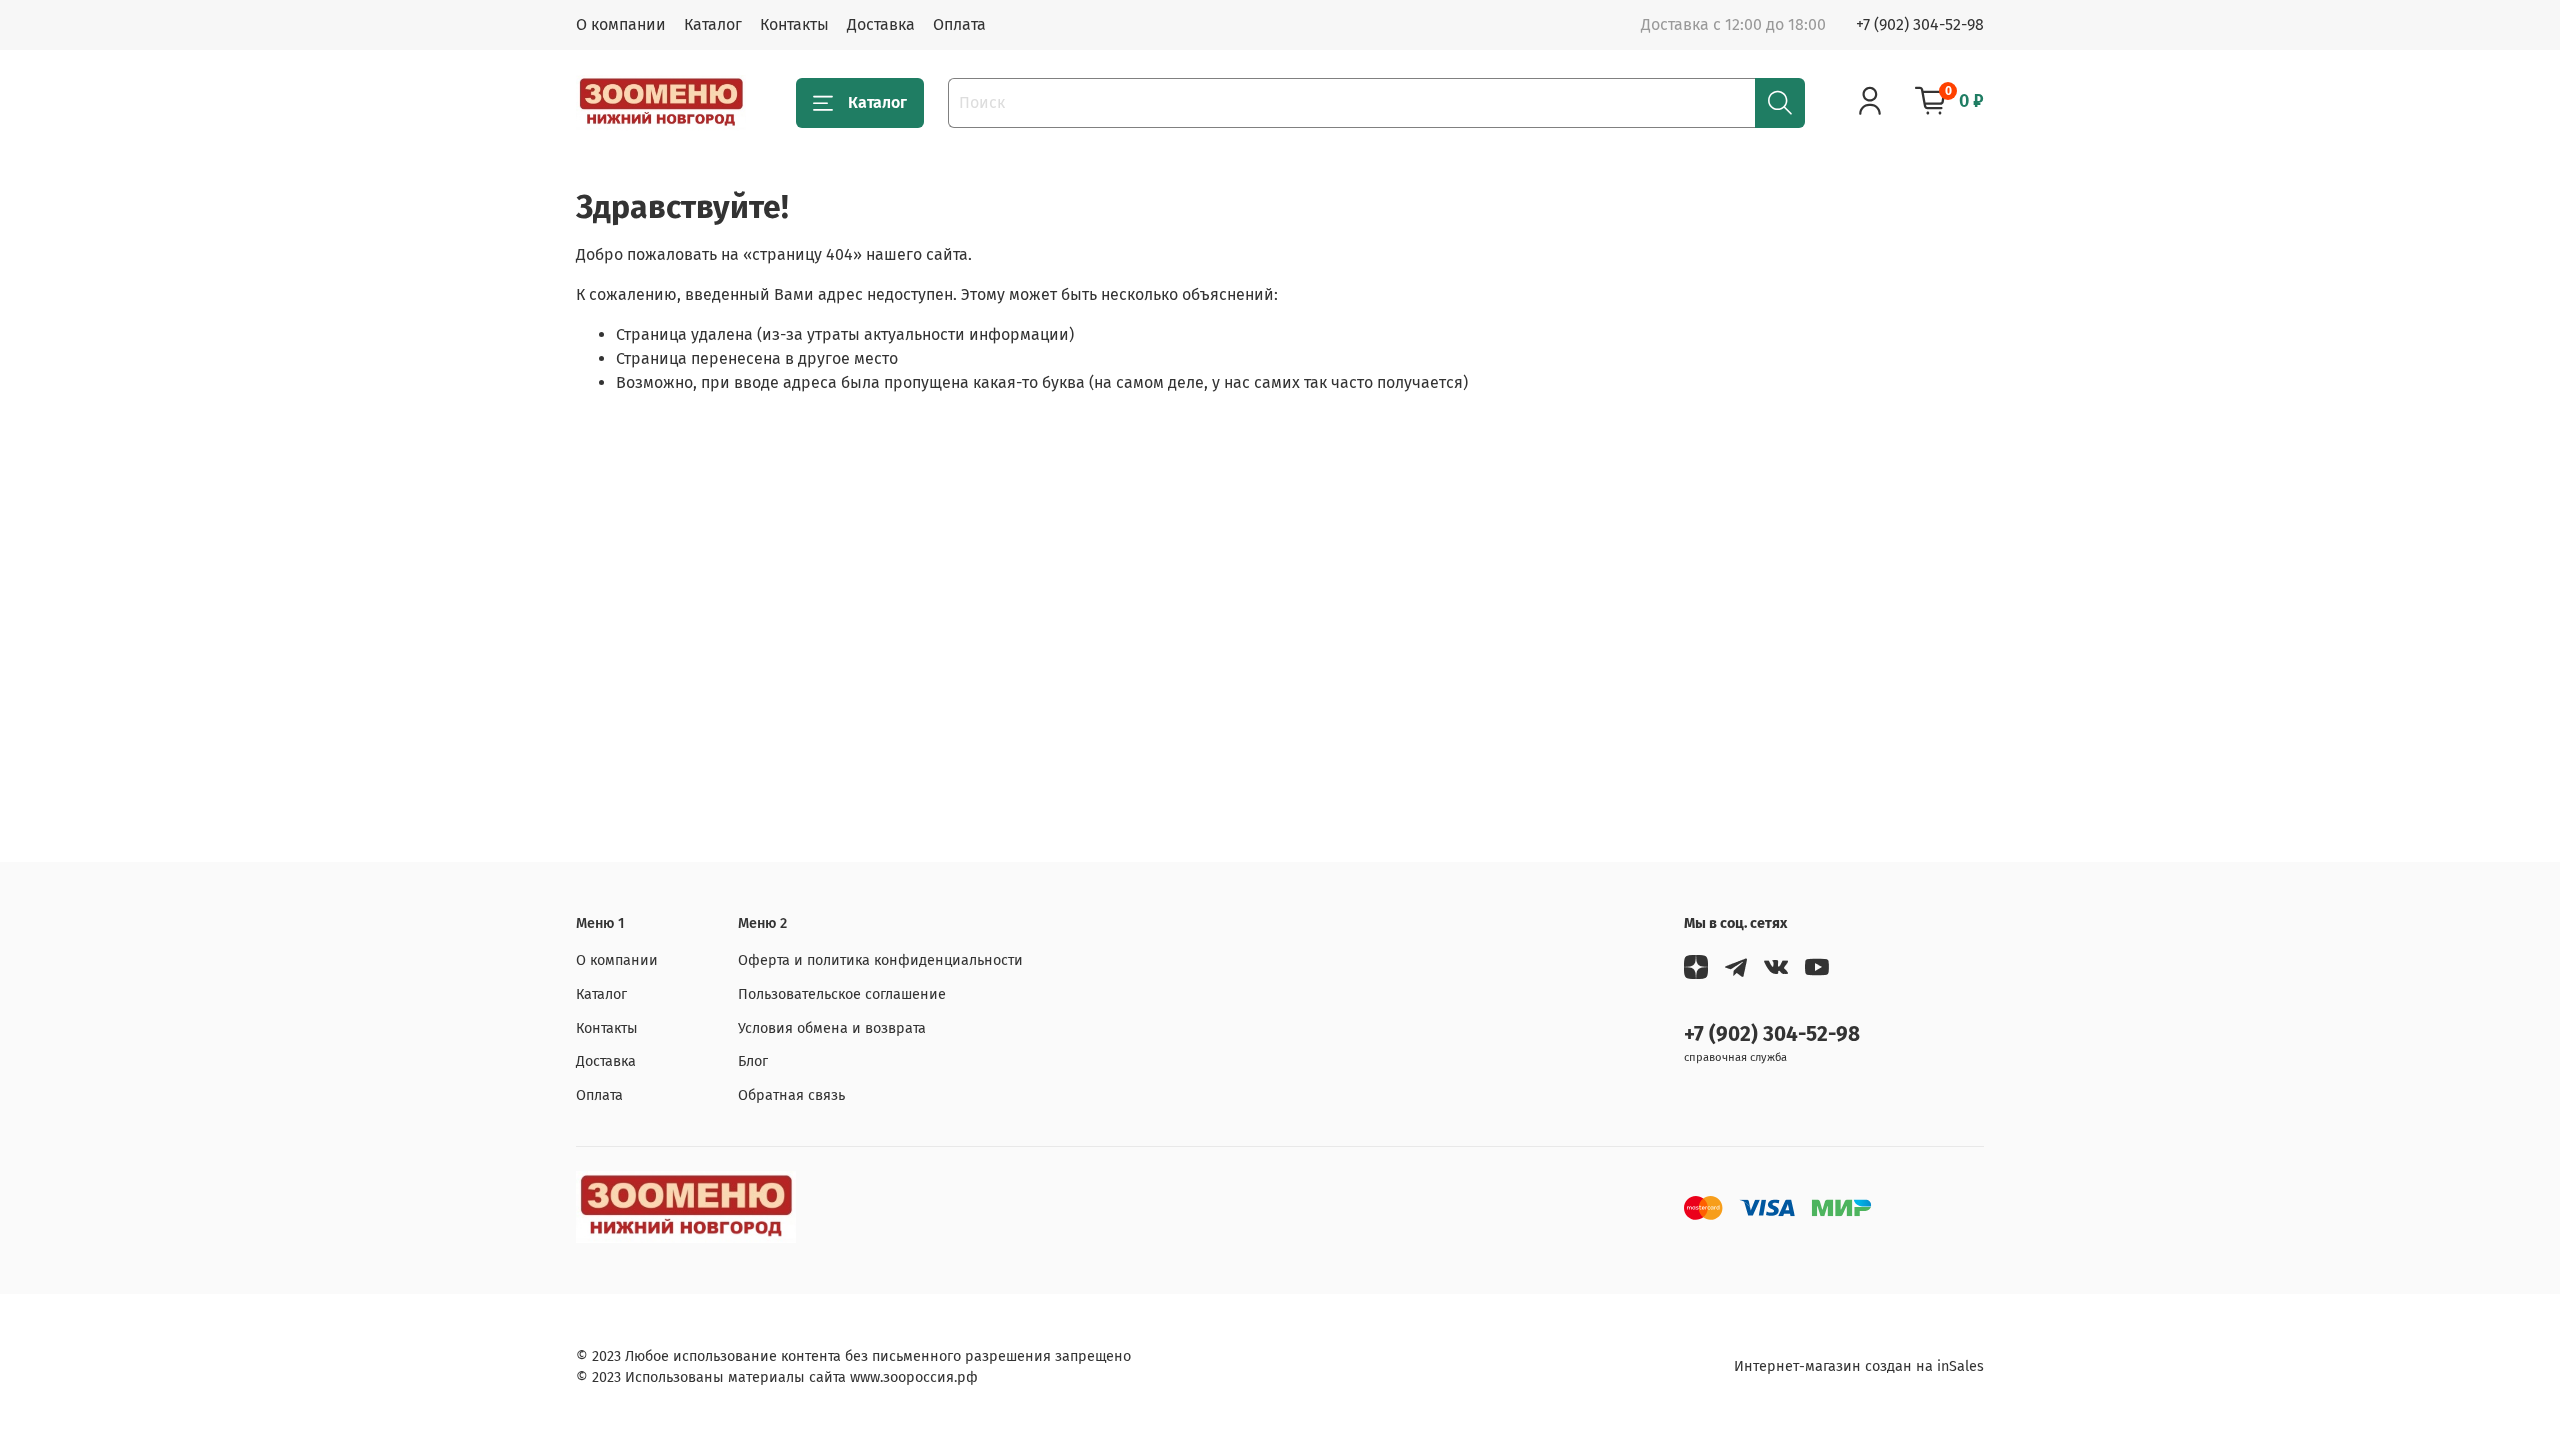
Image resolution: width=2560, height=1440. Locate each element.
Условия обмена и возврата (832, 1028)
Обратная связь (791, 1095)
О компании (621, 24)
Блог (753, 1061)
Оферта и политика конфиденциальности (880, 960)
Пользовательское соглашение (842, 994)
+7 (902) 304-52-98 (1920, 24)
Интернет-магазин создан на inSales (1859, 1366)
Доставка (881, 24)
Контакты (794, 24)
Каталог (713, 24)
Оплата (959, 24)
